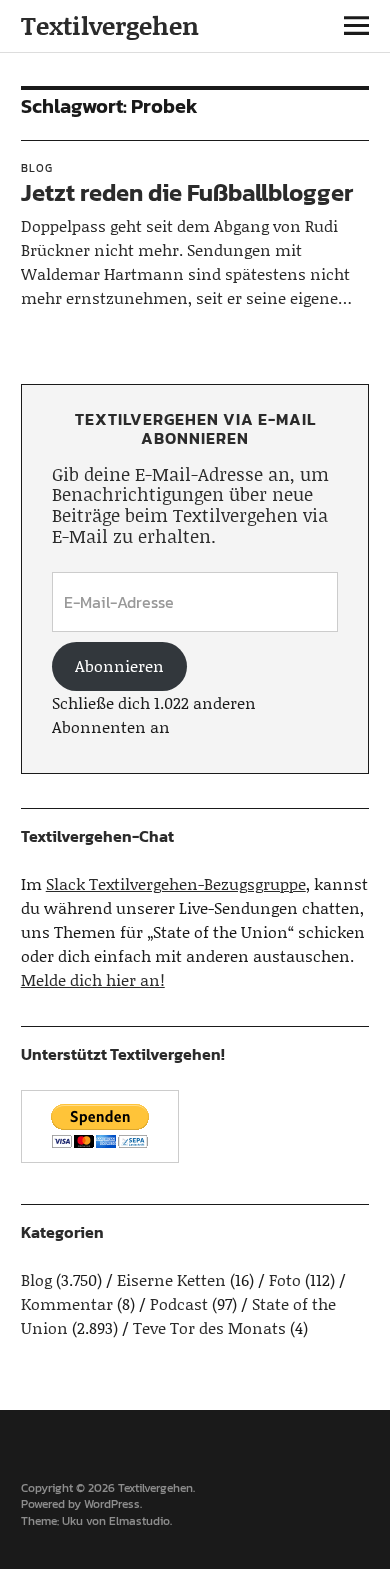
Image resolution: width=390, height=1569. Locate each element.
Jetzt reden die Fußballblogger (187, 192)
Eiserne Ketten (171, 1279)
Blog (37, 168)
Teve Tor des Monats (209, 1327)
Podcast (179, 1303)
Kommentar (67, 1303)
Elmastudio (139, 1521)
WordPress (112, 1504)
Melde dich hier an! (93, 979)
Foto (285, 1279)
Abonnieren (119, 665)
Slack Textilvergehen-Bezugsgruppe (176, 883)
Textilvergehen (110, 25)
